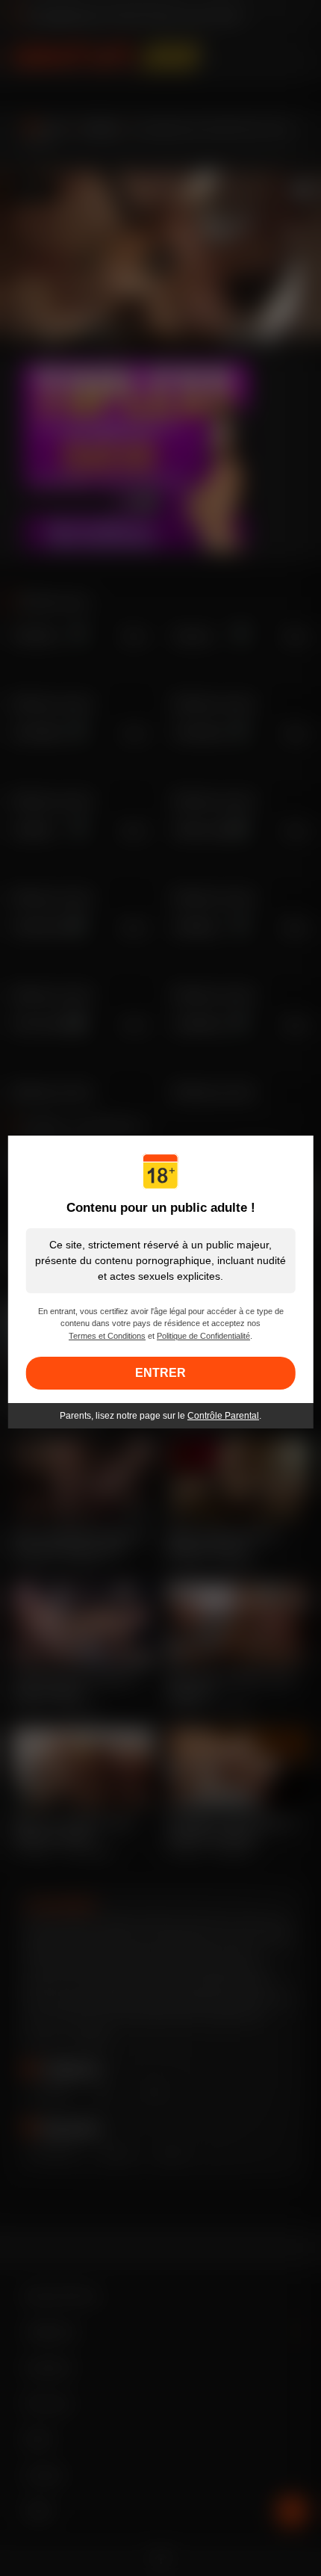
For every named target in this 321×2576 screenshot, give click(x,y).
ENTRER (160, 1373)
